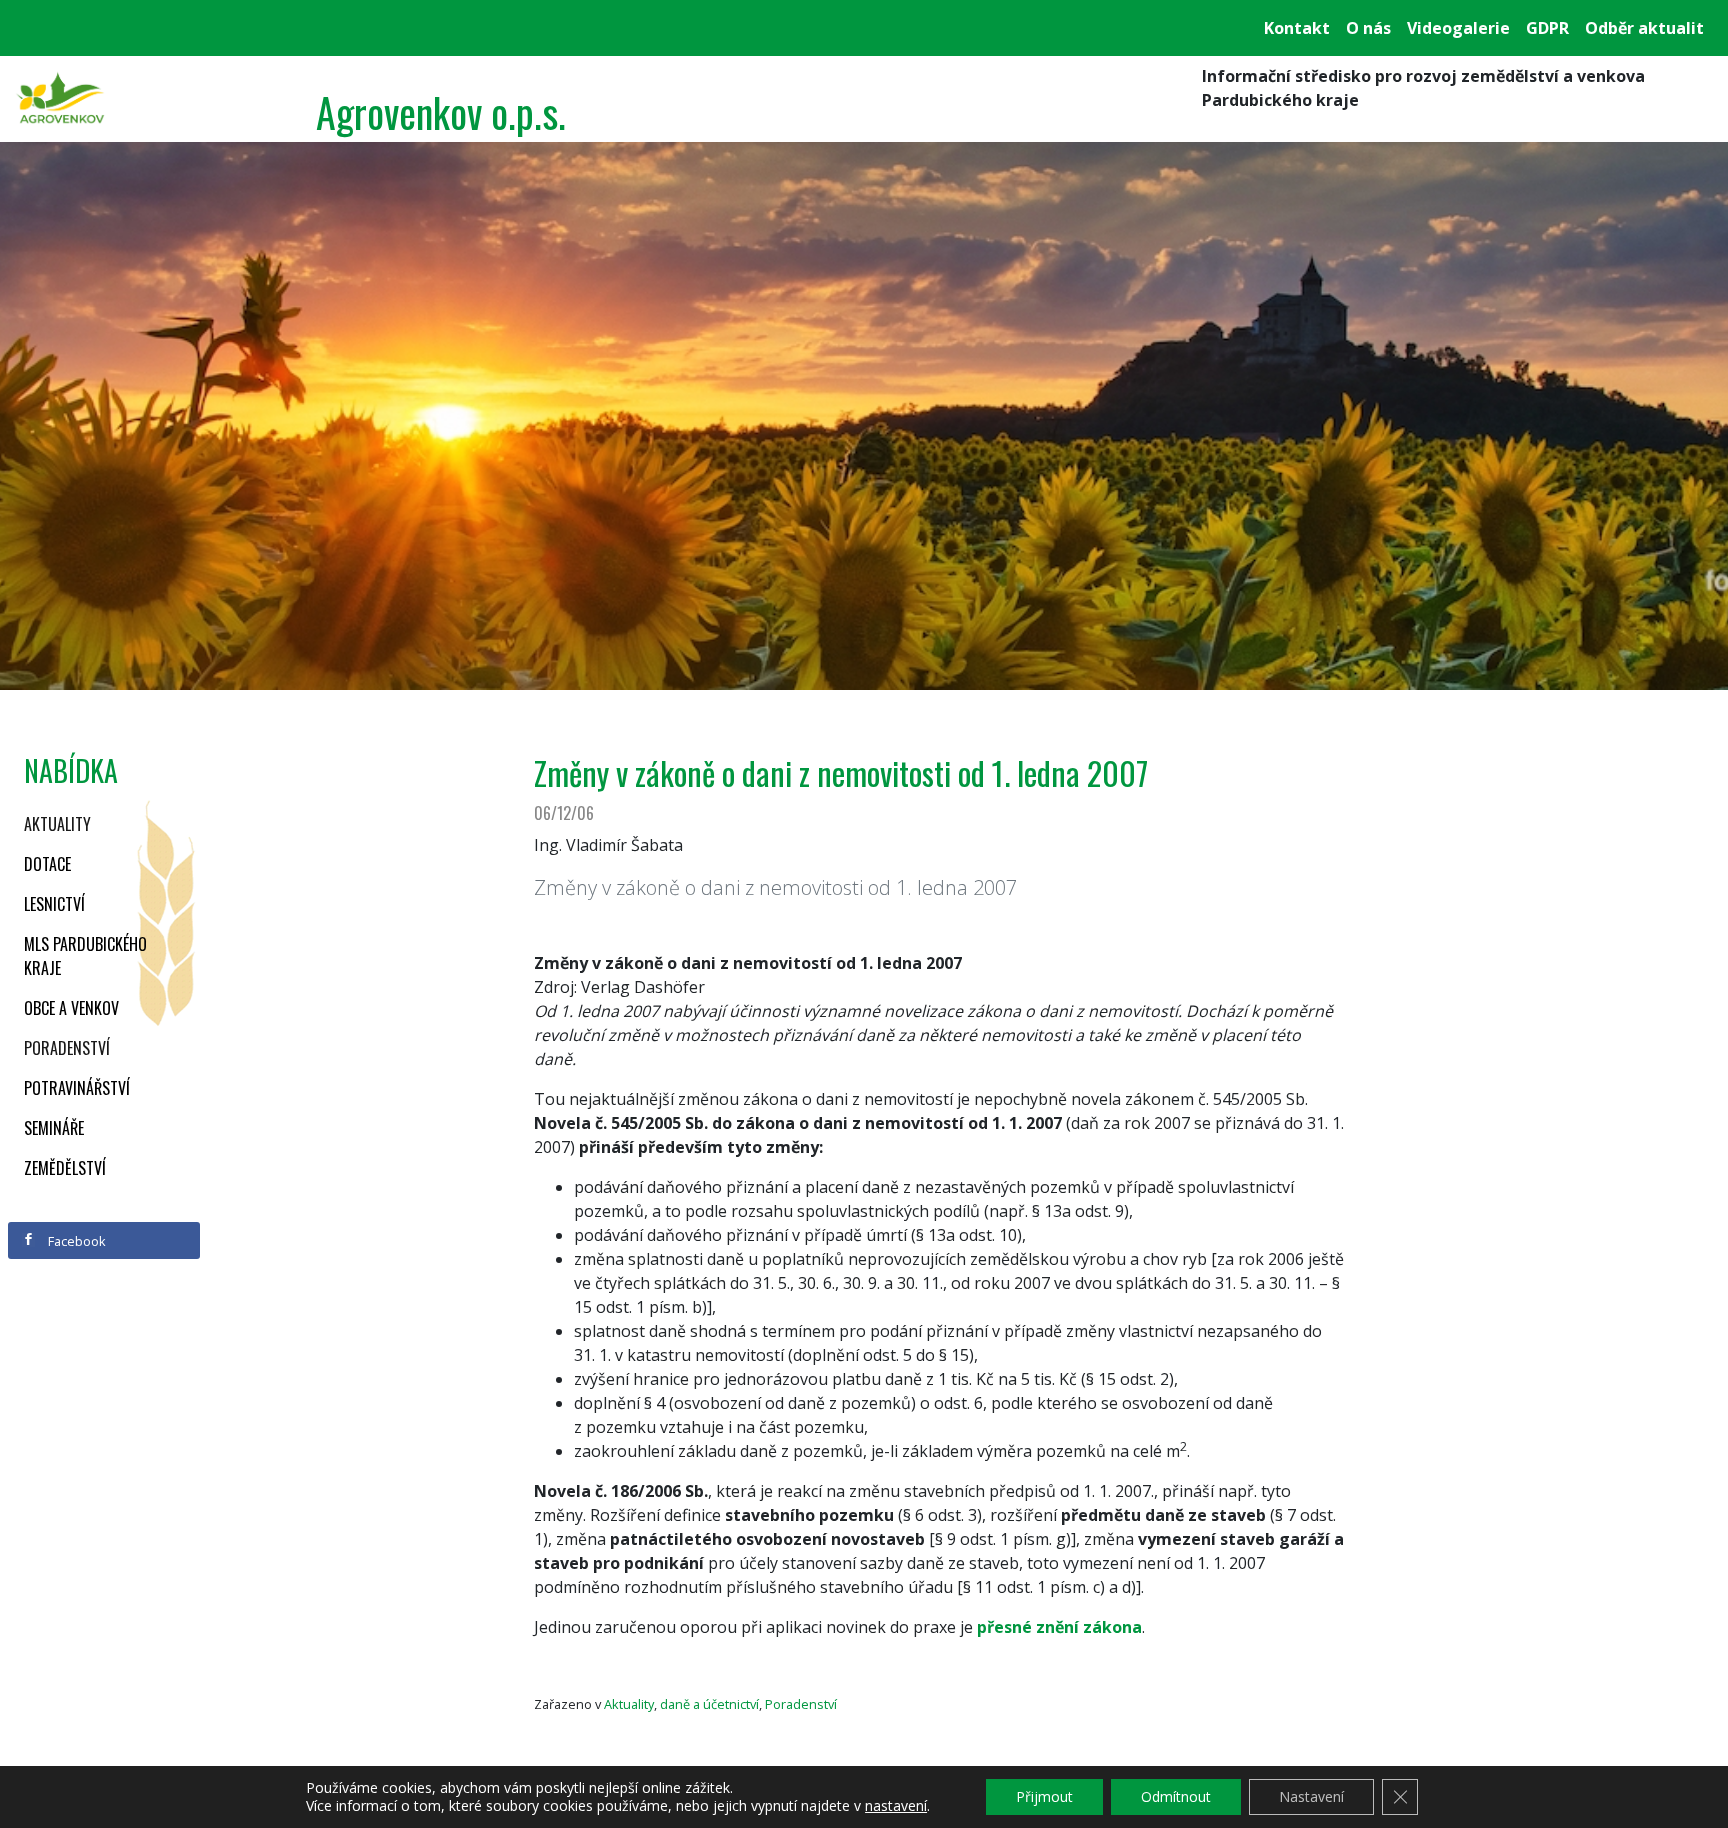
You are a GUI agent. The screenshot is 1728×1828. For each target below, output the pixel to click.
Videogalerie (1458, 28)
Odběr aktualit (1644, 28)
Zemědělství (65, 1168)
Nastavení (1311, 1796)
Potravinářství (77, 1088)
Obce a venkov (71, 1008)
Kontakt (1297, 28)
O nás (1368, 28)
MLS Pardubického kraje (85, 956)
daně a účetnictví (709, 1704)
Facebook (75, 1241)
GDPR (1547, 28)
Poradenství (67, 1048)
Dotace (47, 864)
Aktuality (57, 824)
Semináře (54, 1128)
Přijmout (1044, 1796)
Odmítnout (1176, 1796)
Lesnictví (54, 904)
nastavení (896, 1806)
